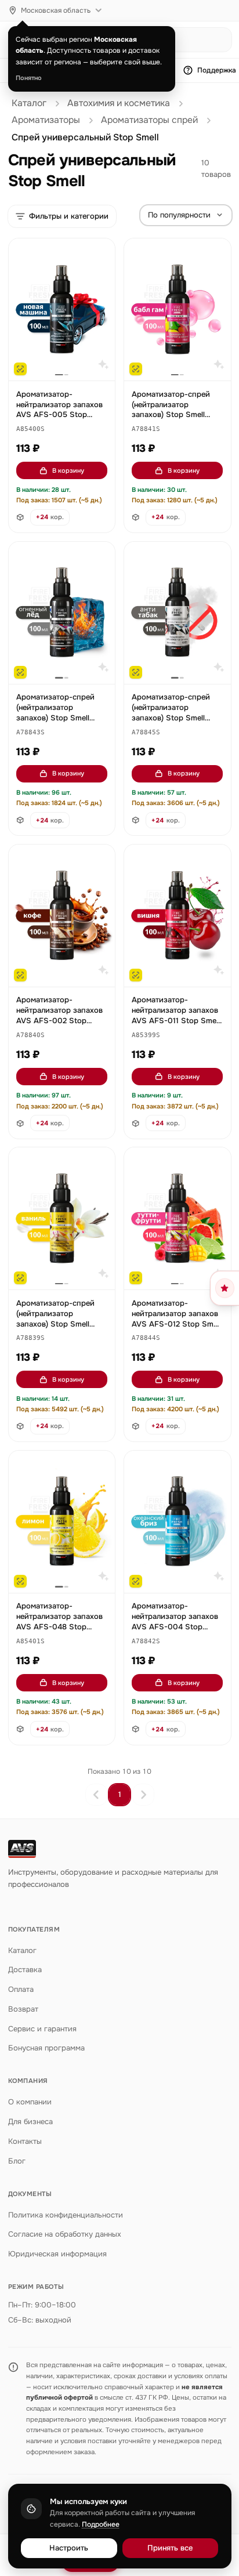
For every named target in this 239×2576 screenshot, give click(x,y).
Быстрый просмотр (67, 358)
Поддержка (217, 70)
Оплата (21, 1989)
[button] (30, 430)
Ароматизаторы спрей (149, 120)
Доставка (25, 1970)
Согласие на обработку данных (65, 2234)
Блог (17, 2161)
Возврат (23, 2009)
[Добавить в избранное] (101, 253)
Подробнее (101, 2524)
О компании (30, 2102)
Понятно (29, 78)
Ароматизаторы (46, 120)
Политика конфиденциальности (66, 2215)
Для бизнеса (30, 2122)
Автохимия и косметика (119, 103)
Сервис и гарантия (42, 2029)
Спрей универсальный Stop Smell (85, 137)
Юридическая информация (57, 2254)
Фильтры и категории (69, 216)
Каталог (29, 103)
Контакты (25, 2141)
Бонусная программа (46, 2048)
